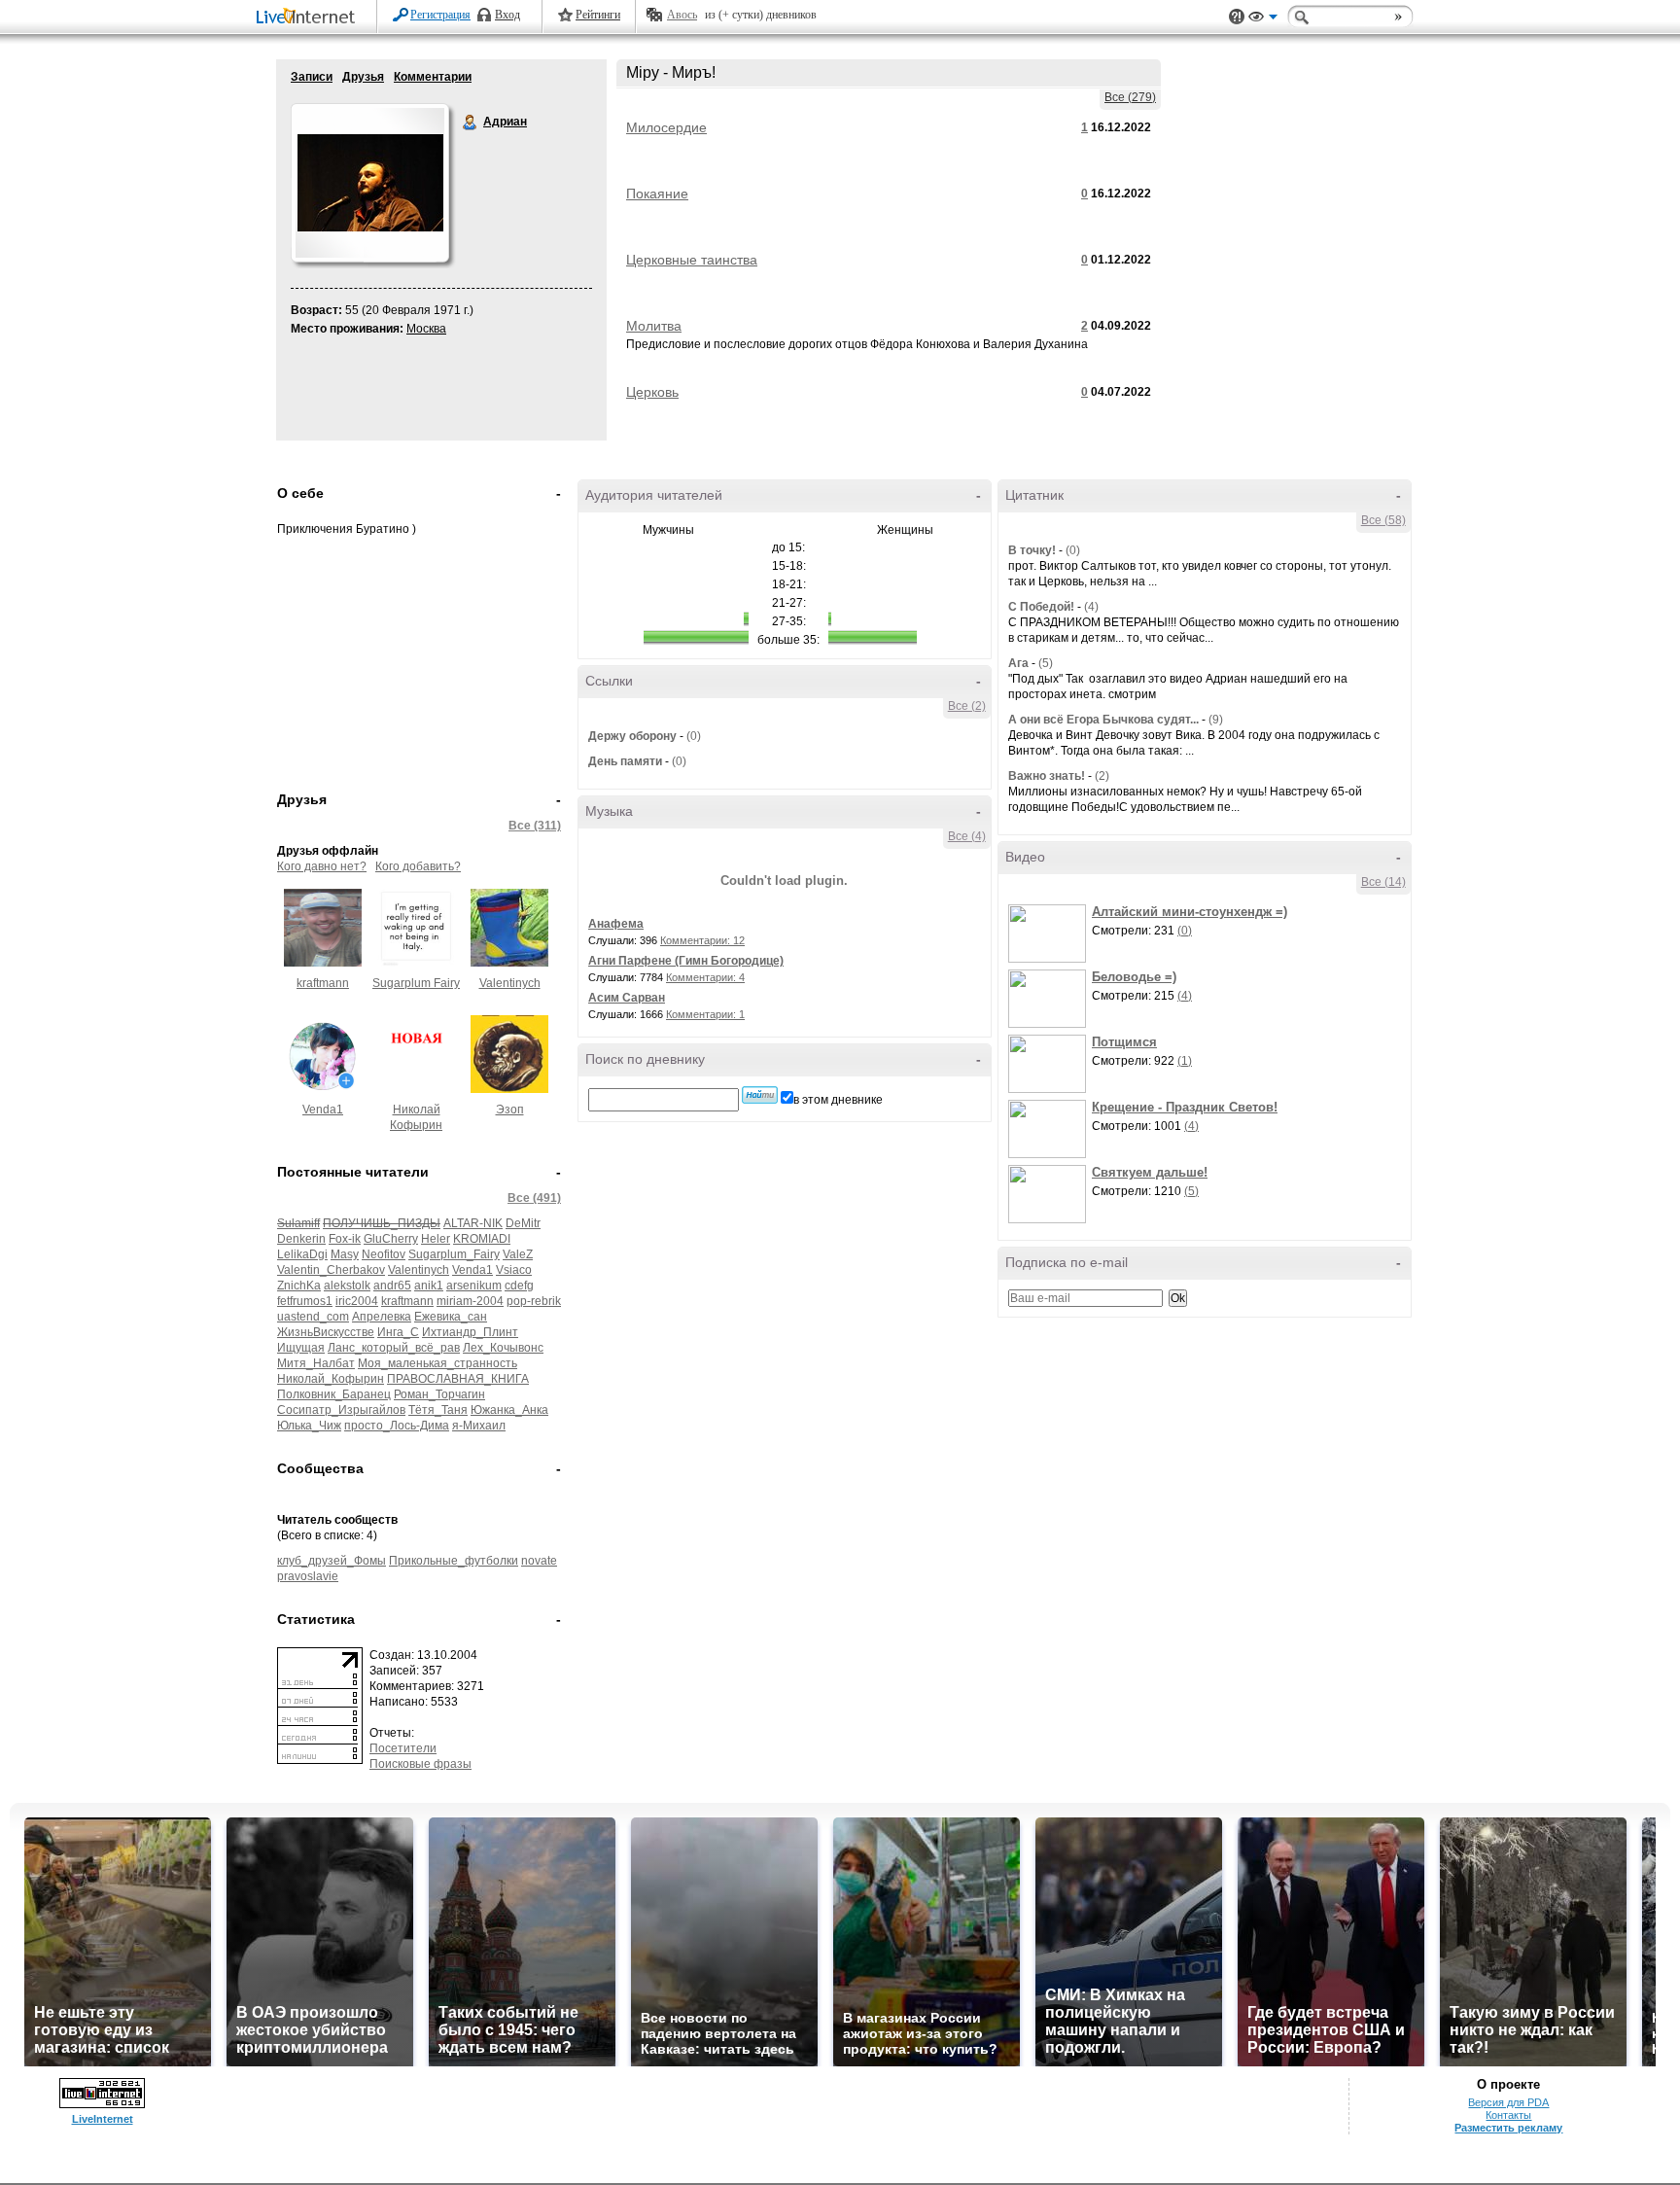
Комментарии (433, 77)
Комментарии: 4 (705, 977)
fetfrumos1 (305, 1301)
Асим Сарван (627, 998)
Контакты (1508, 2115)
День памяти (625, 761)
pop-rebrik (534, 1301)
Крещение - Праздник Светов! (1185, 1107)
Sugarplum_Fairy (454, 1254)
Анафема (616, 924)
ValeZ (518, 1254)
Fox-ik (345, 1239)
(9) (1216, 720)
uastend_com (313, 1317)
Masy (345, 1254)
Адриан (471, 123)
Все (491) (534, 1198)
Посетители (403, 1748)
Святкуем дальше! (1150, 1172)
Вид (1263, 19)
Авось (682, 15)
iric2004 (357, 1301)
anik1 (429, 1286)
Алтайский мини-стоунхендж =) (1190, 912)
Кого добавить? (418, 866)
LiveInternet (309, 18)
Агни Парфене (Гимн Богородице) (686, 961)
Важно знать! (1047, 776)
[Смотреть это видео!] (1050, 934)
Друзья (363, 77)
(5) (1046, 663)
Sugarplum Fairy (416, 983)
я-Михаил (479, 1426)
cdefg (519, 1286)
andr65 (392, 1286)
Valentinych (510, 983)
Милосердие (666, 127)
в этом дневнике (838, 1100)
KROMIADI (482, 1239)
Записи (312, 77)
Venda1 (323, 1110)
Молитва (654, 326)
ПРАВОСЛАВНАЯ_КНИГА (458, 1379)
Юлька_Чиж (309, 1426)
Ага (1018, 663)
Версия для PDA (1508, 2102)
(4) (1091, 607)
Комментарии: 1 (705, 1014)
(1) (1185, 1061)
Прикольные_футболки (454, 1561)
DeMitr (523, 1223)
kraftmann (323, 983)
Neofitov (384, 1254)
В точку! (1032, 550)
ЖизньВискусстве (326, 1332)
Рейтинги (598, 15)
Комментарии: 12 (702, 940)
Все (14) (1383, 882)
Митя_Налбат (316, 1363)
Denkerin (301, 1239)
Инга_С (398, 1332)
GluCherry (391, 1239)
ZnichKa (299, 1286)
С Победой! (1041, 607)
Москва (426, 329)
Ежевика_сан (451, 1317)
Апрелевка (382, 1317)
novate (539, 1561)
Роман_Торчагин (439, 1394)
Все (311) (535, 826)
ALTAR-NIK (473, 1223)
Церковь (652, 392)
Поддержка (1237, 17)
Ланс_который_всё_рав (394, 1348)
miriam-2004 (470, 1301)
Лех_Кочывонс (503, 1348)
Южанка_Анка (509, 1410)
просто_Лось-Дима (397, 1426)
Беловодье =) (1134, 977)
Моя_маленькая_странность (437, 1363)
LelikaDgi (302, 1254)
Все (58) (1383, 520)
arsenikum (474, 1286)
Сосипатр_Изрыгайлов (341, 1410)
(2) (1102, 776)
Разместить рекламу (1508, 2128)
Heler (436, 1239)
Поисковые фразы (420, 1764)
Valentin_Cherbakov (331, 1270)
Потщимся (1124, 1042)
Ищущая (301, 1348)
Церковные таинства (692, 260)
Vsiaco (514, 1270)
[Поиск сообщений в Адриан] (760, 1095)
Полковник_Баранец (334, 1394)
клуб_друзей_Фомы (332, 1561)
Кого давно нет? (322, 866)
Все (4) (967, 836)
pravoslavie (308, 1576)
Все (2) (967, 706)
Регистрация (440, 15)
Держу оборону (632, 736)
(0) (694, 736)
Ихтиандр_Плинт (470, 1332)
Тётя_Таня (438, 1410)
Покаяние (657, 194)
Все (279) (1130, 97)
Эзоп (510, 1110)
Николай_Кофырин (331, 1379)
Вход (507, 15)
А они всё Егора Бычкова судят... (1103, 720)
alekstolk (347, 1286)
